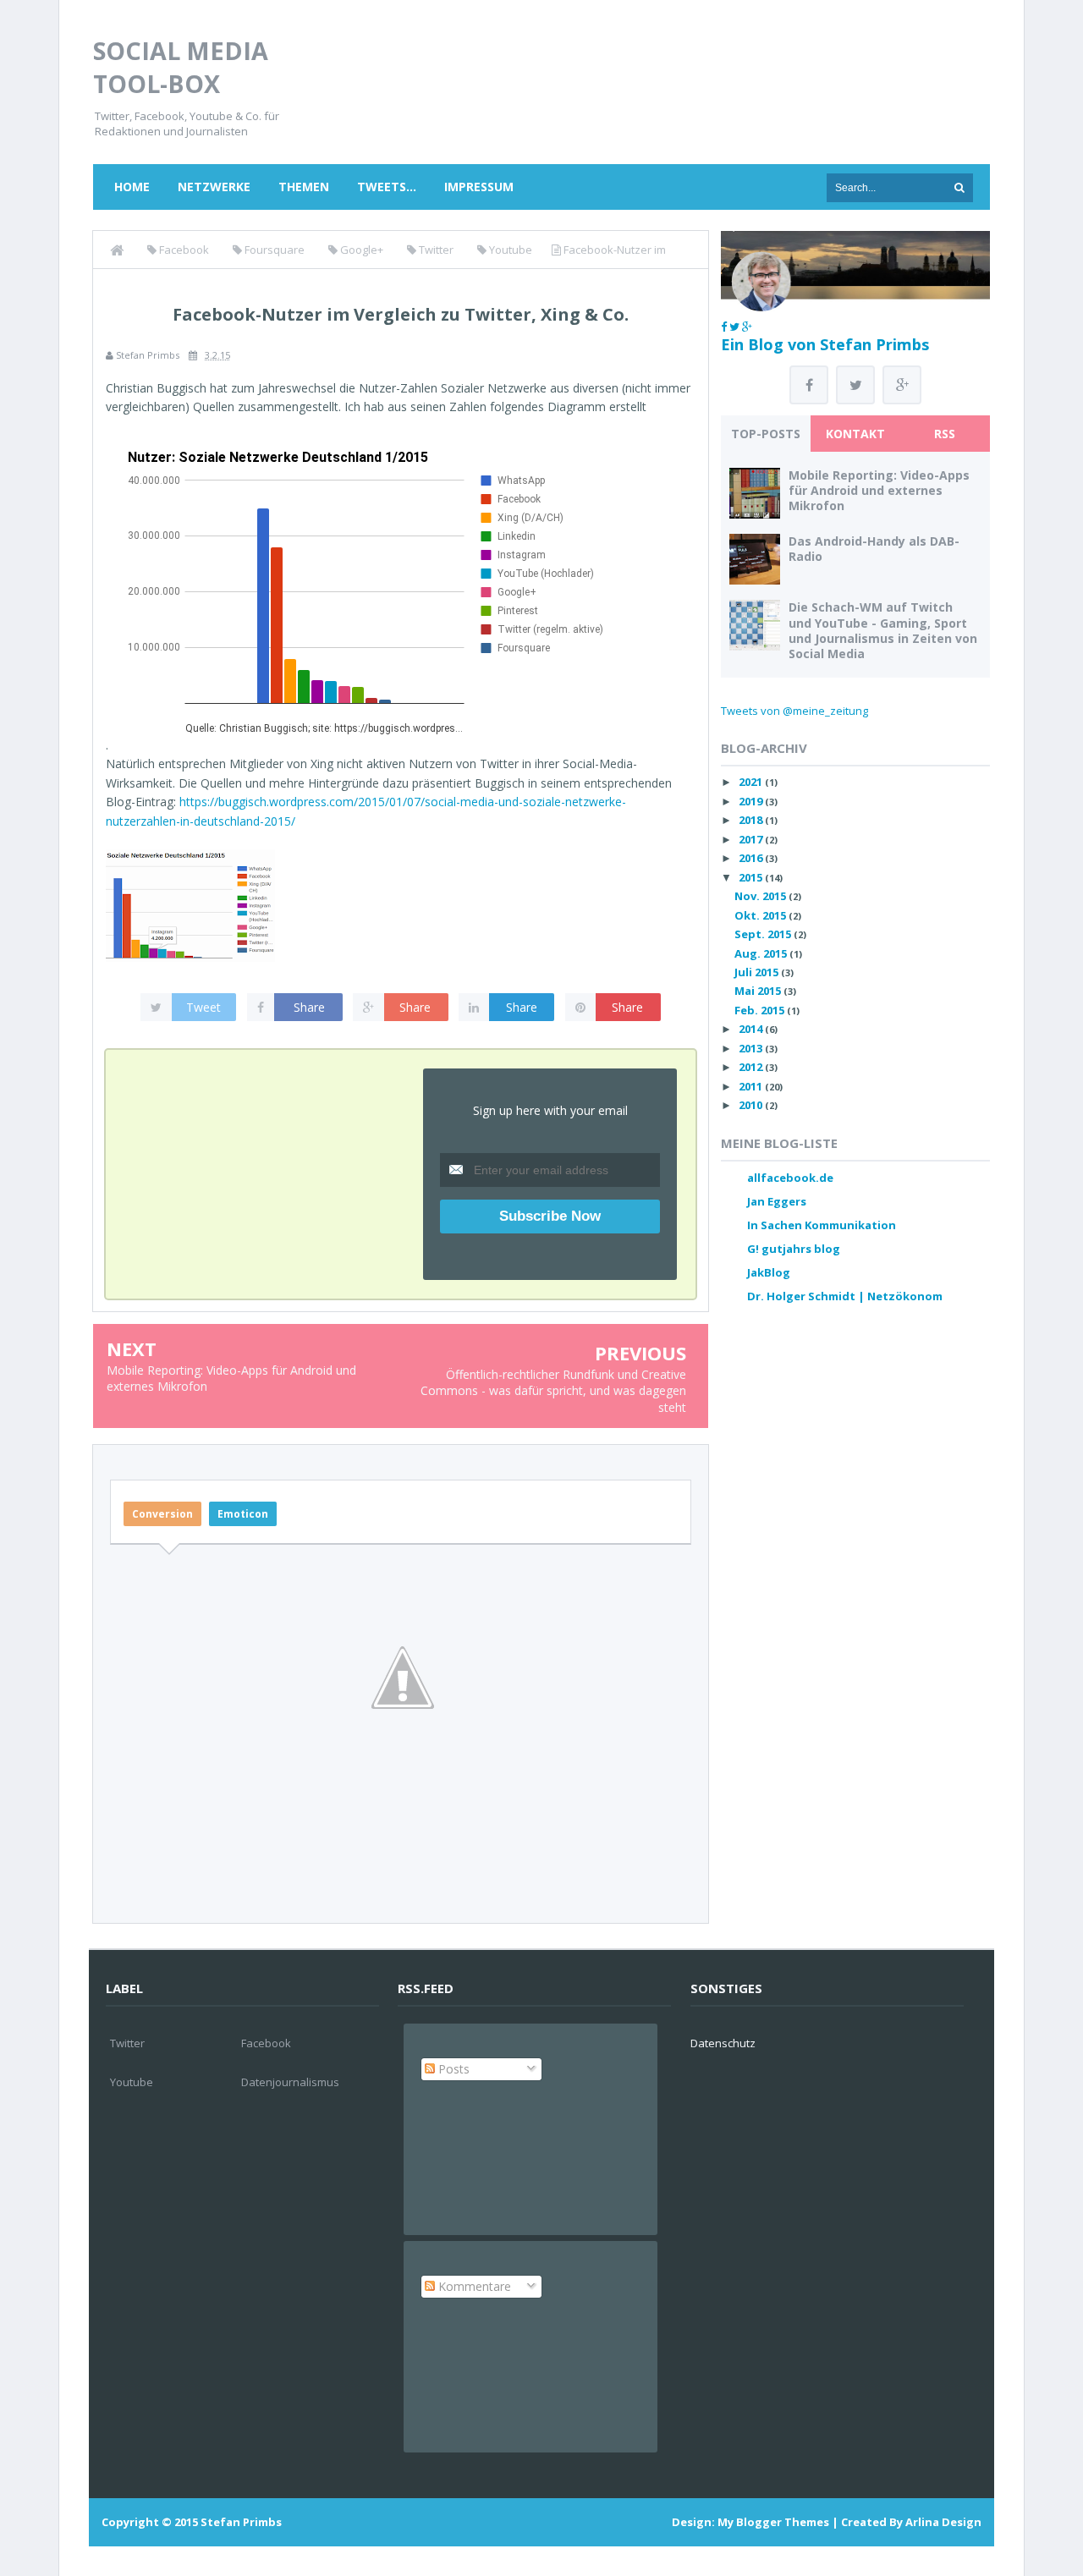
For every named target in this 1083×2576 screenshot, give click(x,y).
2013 (752, 1048)
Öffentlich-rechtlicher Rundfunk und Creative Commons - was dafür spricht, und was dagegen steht (553, 1391)
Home (132, 187)
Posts (452, 2069)
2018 (752, 820)
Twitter (127, 2043)
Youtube (132, 2082)
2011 (752, 1086)
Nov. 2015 (761, 896)
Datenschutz (723, 2043)
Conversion (162, 1514)
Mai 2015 (759, 991)
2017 (752, 839)
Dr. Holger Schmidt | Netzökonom (845, 1296)
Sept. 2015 (764, 934)
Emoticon (243, 1514)
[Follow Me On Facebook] (724, 327)
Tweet (203, 1007)
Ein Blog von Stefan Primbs (825, 344)
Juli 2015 (758, 972)
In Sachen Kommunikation (822, 1225)
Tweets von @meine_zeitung (794, 711)
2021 (752, 782)
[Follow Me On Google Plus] (747, 327)
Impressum (479, 187)
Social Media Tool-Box (181, 67)
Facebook (266, 2043)
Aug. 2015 (762, 953)
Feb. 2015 (761, 1010)
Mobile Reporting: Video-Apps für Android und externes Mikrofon (879, 490)
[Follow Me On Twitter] (734, 327)
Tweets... (387, 187)
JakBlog (769, 1272)
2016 (752, 858)
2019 (752, 801)
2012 (752, 1067)
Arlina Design (943, 2522)
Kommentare (473, 2286)
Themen (304, 187)
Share (309, 1007)
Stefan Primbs (241, 2522)
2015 (752, 877)
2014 (752, 1029)
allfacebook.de (790, 1178)
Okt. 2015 (761, 915)
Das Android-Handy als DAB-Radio (874, 549)
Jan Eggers (777, 1201)
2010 (752, 1105)
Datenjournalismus (290, 2082)
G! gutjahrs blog (794, 1249)
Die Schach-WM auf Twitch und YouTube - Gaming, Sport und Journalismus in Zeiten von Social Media (883, 630)
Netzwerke (214, 187)
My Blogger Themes (773, 2522)
